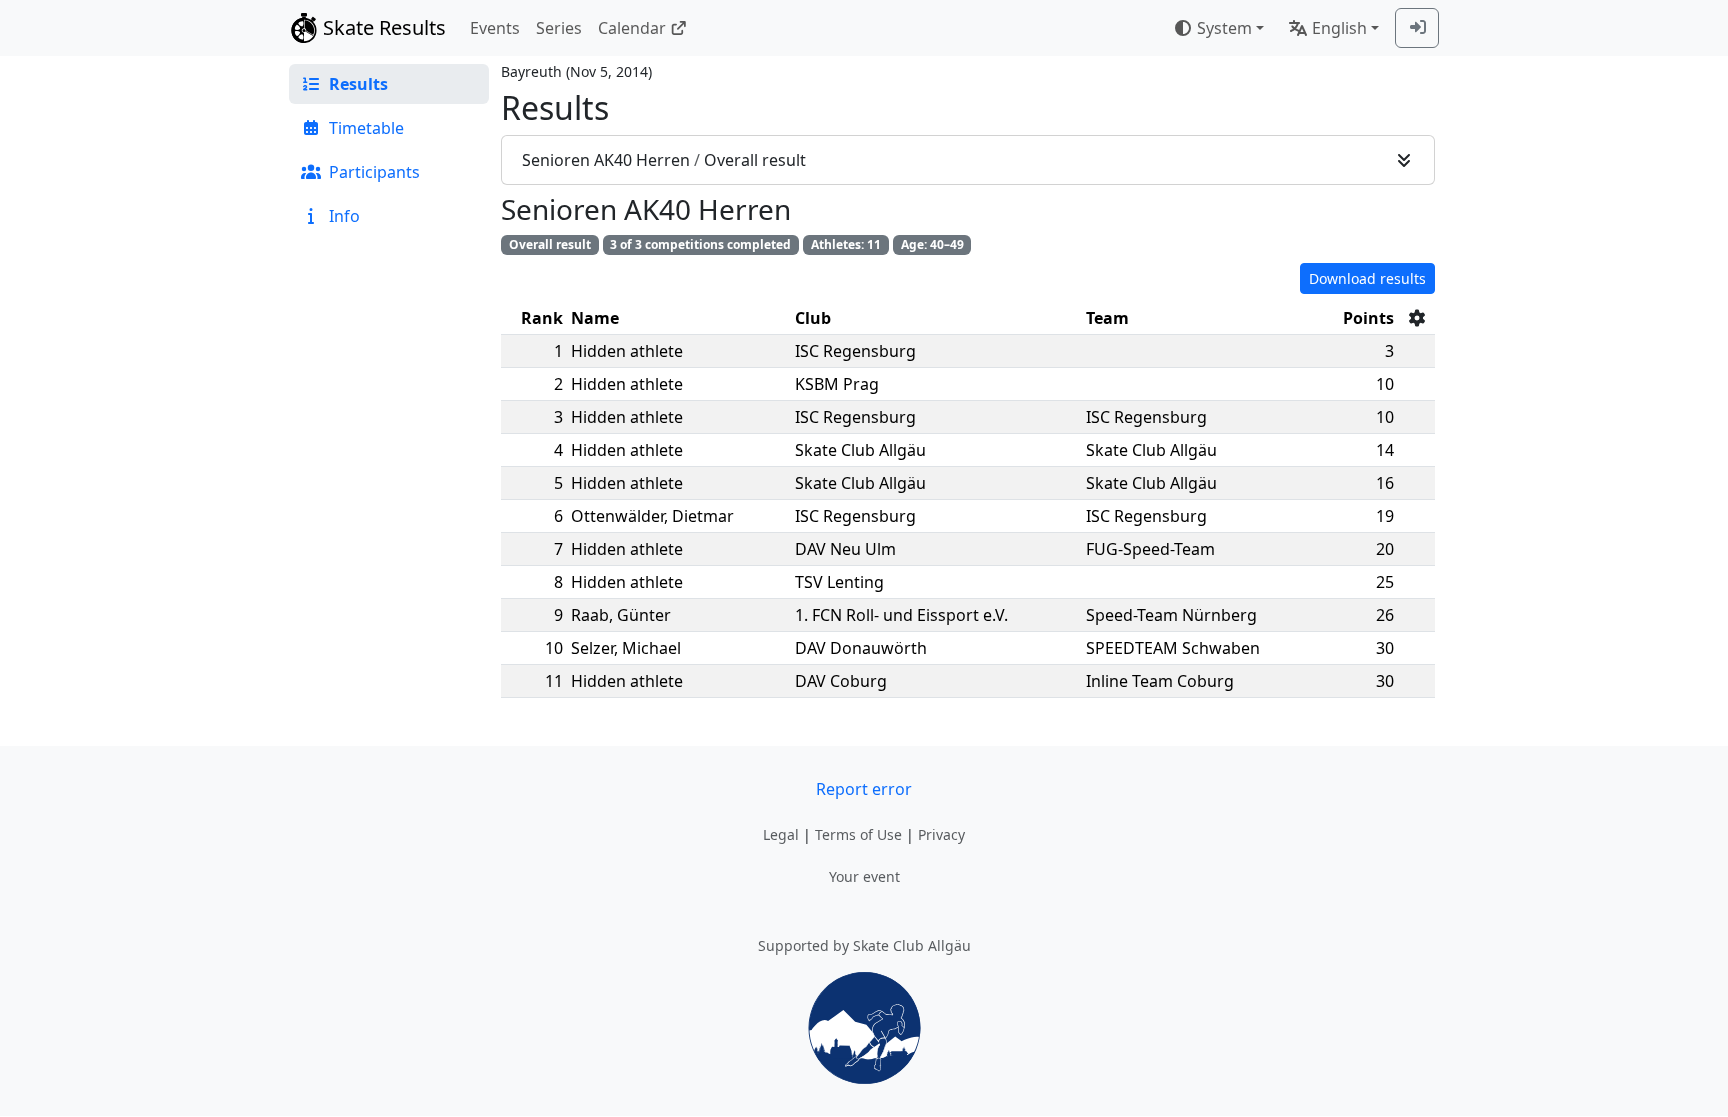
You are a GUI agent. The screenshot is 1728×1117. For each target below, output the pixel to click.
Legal (781, 834)
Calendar (632, 28)
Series (559, 28)
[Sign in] (1417, 28)
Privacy (941, 834)
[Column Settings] (1417, 318)
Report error (864, 789)
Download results (1367, 278)
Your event (864, 876)
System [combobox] (1224, 28)
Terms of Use (858, 834)
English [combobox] (1339, 28)
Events (495, 28)
